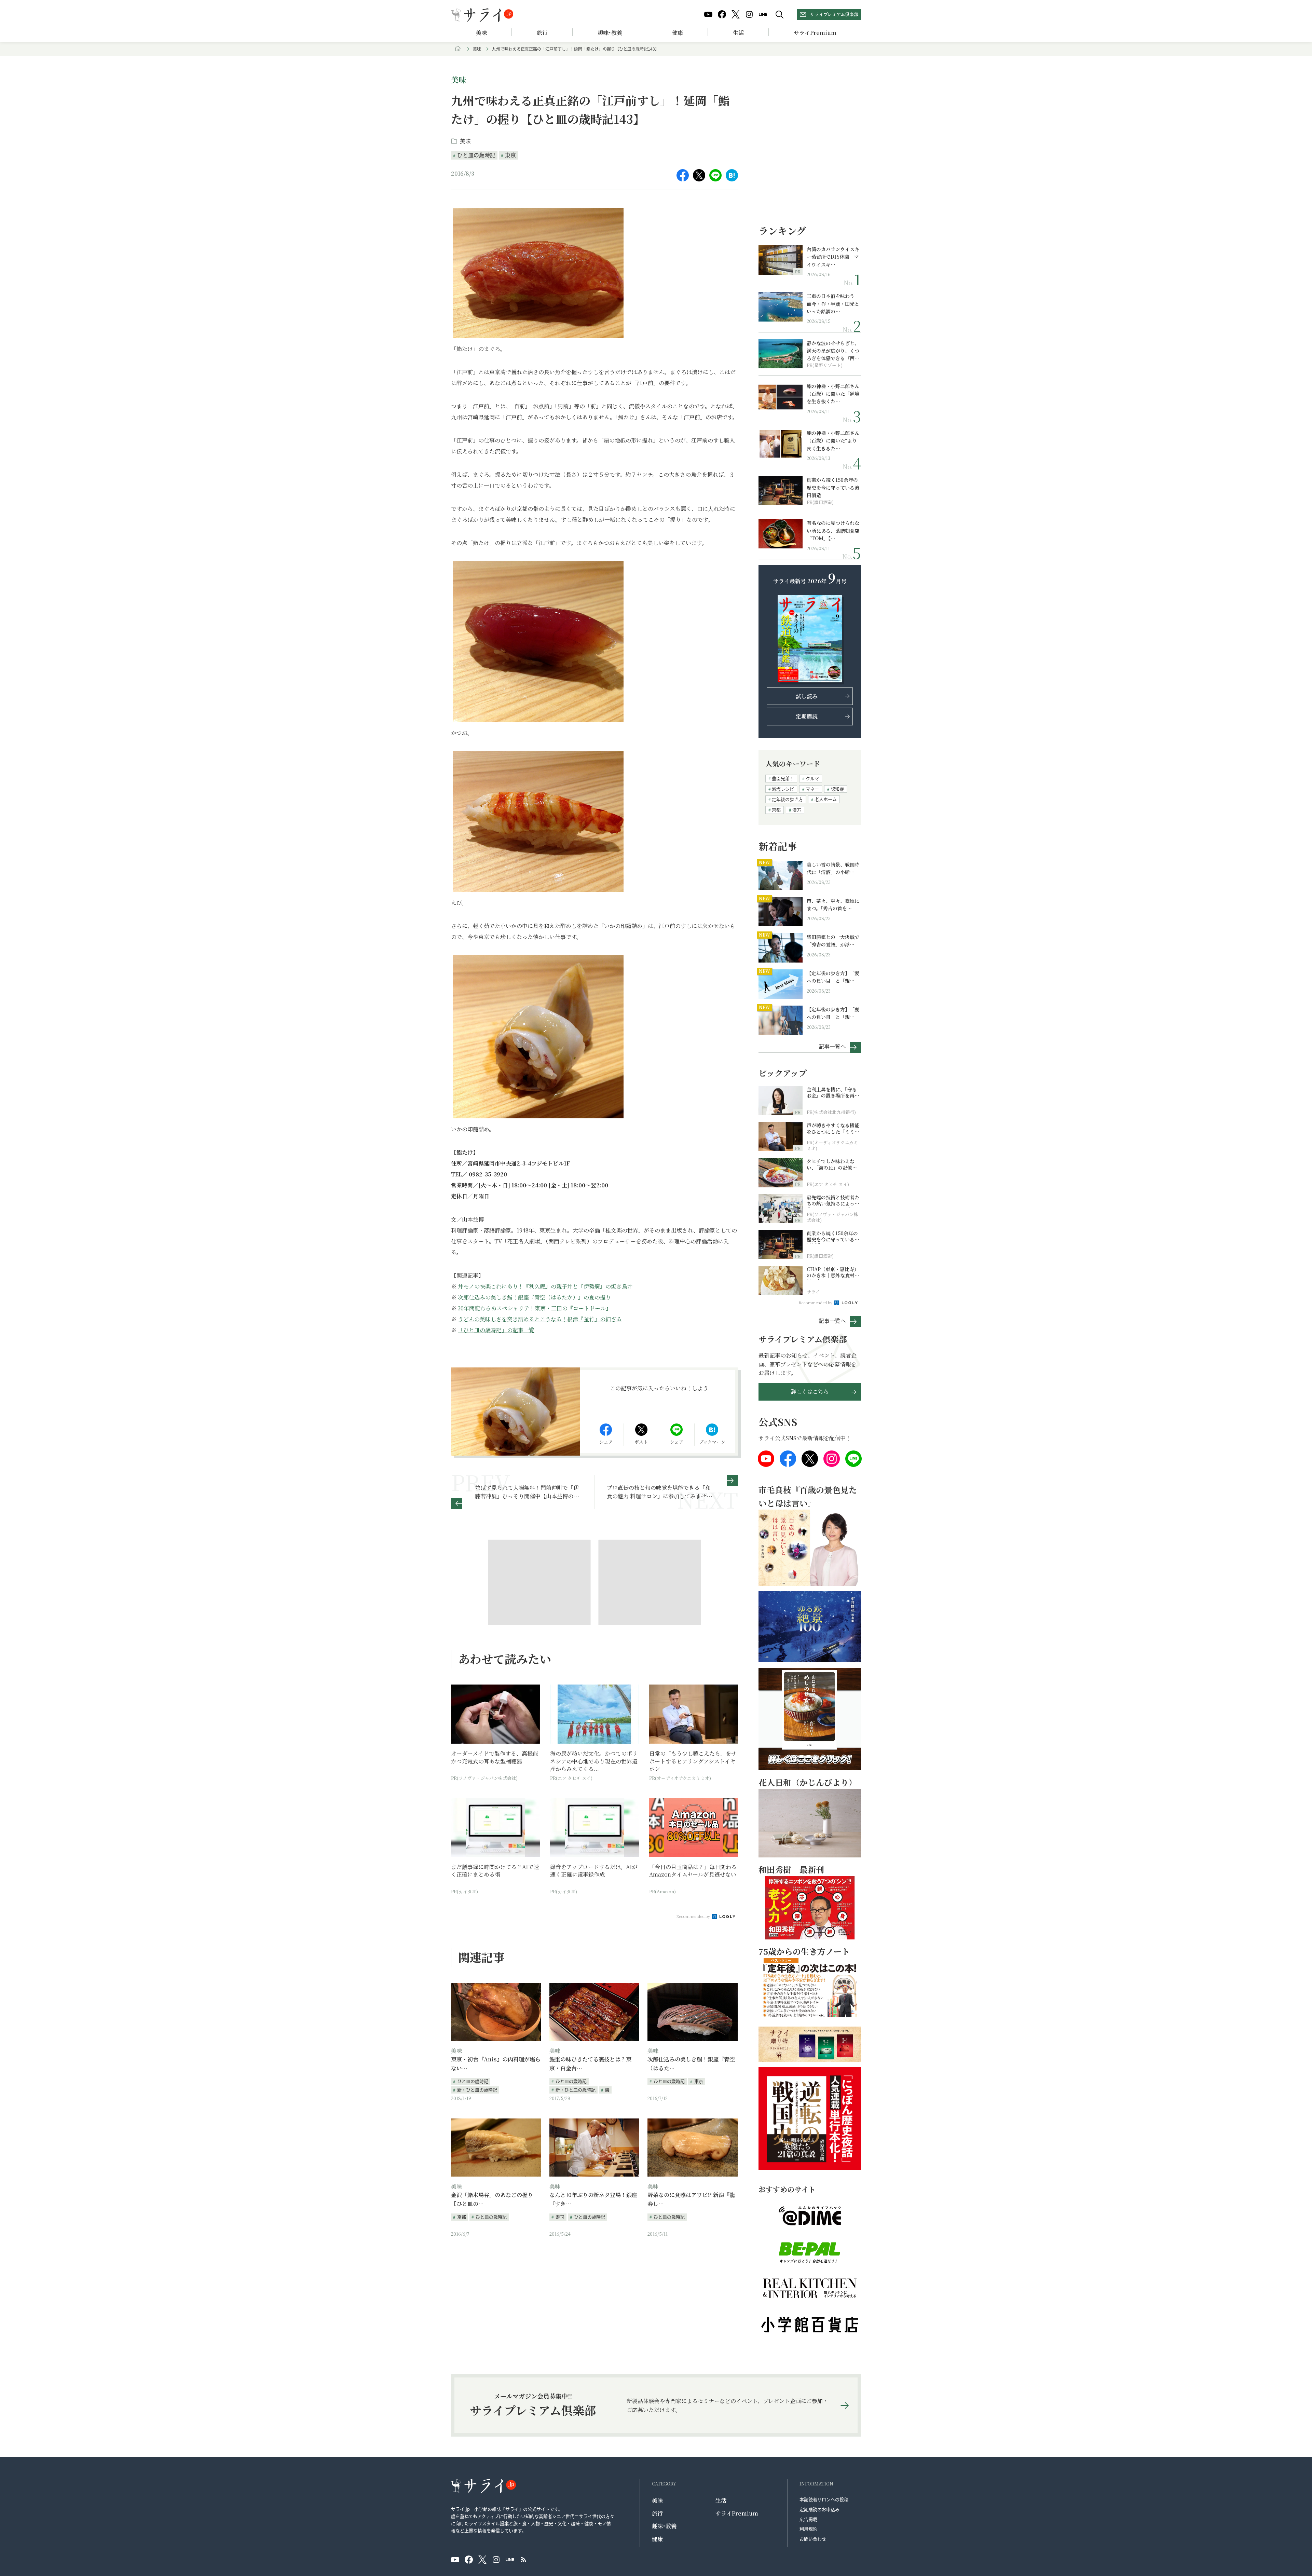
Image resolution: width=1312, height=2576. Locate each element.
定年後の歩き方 (787, 799)
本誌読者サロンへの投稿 (824, 2499)
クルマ (812, 778)
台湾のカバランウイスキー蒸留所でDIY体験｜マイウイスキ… (833, 257)
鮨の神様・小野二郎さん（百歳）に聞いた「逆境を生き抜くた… (833, 394)
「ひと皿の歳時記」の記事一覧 (496, 1330)
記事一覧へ (832, 1046)
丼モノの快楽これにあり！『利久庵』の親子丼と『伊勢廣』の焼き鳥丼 (545, 1286)
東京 (510, 155)
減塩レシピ (783, 789)
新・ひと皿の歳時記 (477, 2090)
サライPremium (737, 2513)
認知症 (837, 789)
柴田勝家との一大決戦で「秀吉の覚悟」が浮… (833, 941)
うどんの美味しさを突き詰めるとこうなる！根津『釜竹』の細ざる (540, 1319)
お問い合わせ (813, 2539)
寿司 (560, 2217)
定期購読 (807, 716)
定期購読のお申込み (819, 2509)
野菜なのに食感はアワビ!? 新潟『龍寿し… (691, 2199)
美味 (481, 33)
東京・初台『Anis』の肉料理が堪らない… (496, 2064)
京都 (462, 2217)
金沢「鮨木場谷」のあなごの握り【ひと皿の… (492, 2199)
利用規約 (808, 2529)
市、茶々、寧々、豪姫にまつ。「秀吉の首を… (833, 904)
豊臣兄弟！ (783, 778)
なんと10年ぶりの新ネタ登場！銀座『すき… (593, 2199)
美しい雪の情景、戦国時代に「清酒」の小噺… (833, 868)
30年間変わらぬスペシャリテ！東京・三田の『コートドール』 (535, 1308)
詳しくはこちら (810, 1392)
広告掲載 (808, 2519)
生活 (738, 33)
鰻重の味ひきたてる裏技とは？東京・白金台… (590, 2064)
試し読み (807, 696)
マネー (812, 789)
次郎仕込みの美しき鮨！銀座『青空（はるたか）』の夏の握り (534, 1297)
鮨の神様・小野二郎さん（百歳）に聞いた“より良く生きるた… (833, 441)
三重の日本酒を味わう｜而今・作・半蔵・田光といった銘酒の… (833, 304)
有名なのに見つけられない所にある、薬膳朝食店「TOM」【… (833, 530)
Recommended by (694, 1916)
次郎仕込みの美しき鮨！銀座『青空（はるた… (691, 2064)
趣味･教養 (610, 33)
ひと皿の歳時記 (476, 155)
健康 (678, 33)
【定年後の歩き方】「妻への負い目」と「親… (833, 977)
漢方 (797, 810)
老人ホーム (826, 799)
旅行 (542, 33)
